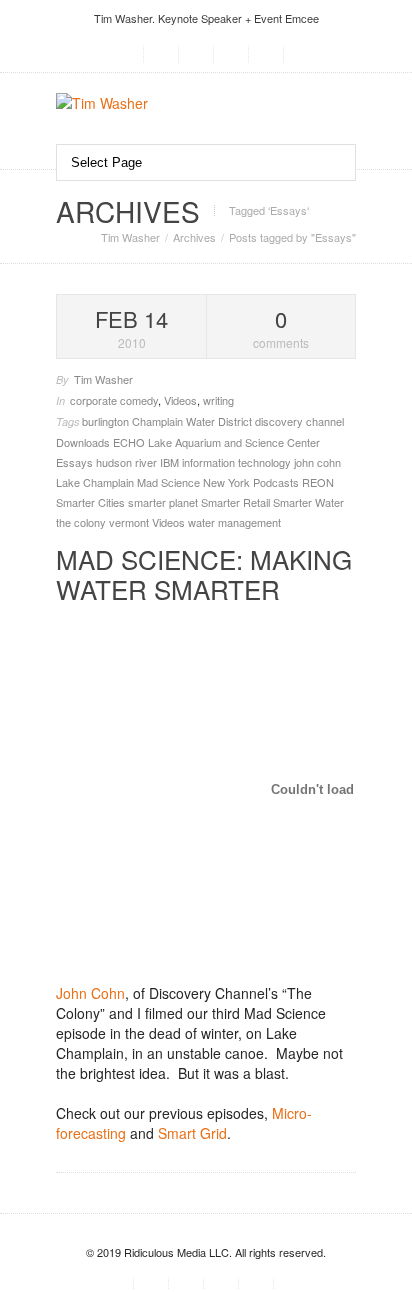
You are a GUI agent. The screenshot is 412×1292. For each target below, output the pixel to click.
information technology (238, 462)
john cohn (317, 462)
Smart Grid (192, 1133)
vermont (130, 522)
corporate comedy (114, 400)
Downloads (84, 442)
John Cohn (90, 993)
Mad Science (170, 482)
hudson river (128, 462)
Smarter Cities (92, 502)
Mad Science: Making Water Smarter (204, 573)
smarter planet (164, 502)
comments (281, 328)
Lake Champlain (96, 482)
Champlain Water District (193, 421)
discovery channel (299, 421)
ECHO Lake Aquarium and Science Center (216, 442)
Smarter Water (308, 502)
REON (318, 482)
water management (234, 522)
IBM (171, 462)
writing (218, 400)
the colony (82, 522)
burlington (107, 421)
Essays (76, 462)
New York (228, 482)
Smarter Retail (237, 502)
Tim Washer (130, 237)
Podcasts (277, 482)
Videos (180, 400)
